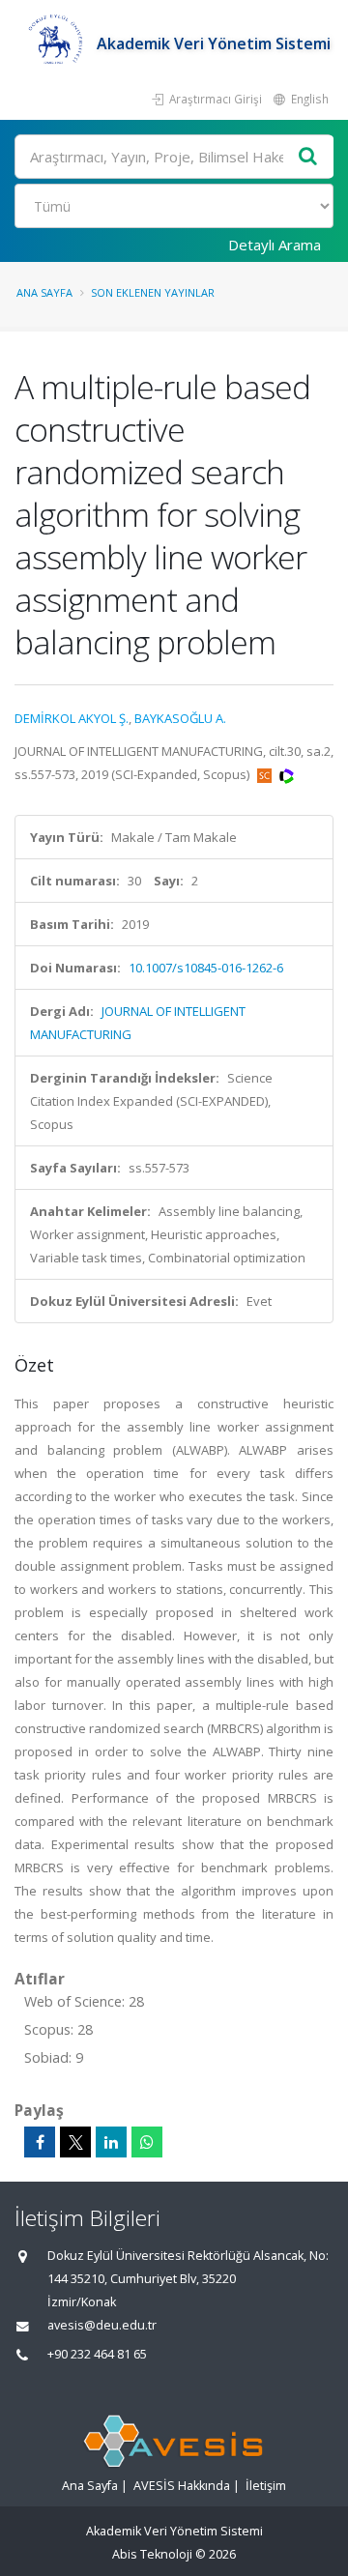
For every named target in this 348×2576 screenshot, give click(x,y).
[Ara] (308, 157)
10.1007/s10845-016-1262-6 (206, 968)
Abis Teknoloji (152, 2554)
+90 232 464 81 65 (97, 2354)
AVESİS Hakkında (182, 2486)
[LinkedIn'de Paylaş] (111, 2142)
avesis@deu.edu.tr (102, 2325)
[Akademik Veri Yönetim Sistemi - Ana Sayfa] (56, 43)
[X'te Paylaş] (75, 2142)
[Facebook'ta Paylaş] (40, 2142)
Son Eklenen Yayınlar (153, 292)
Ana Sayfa (44, 292)
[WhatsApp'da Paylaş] (147, 2142)
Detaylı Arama (275, 245)
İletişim (266, 2486)
